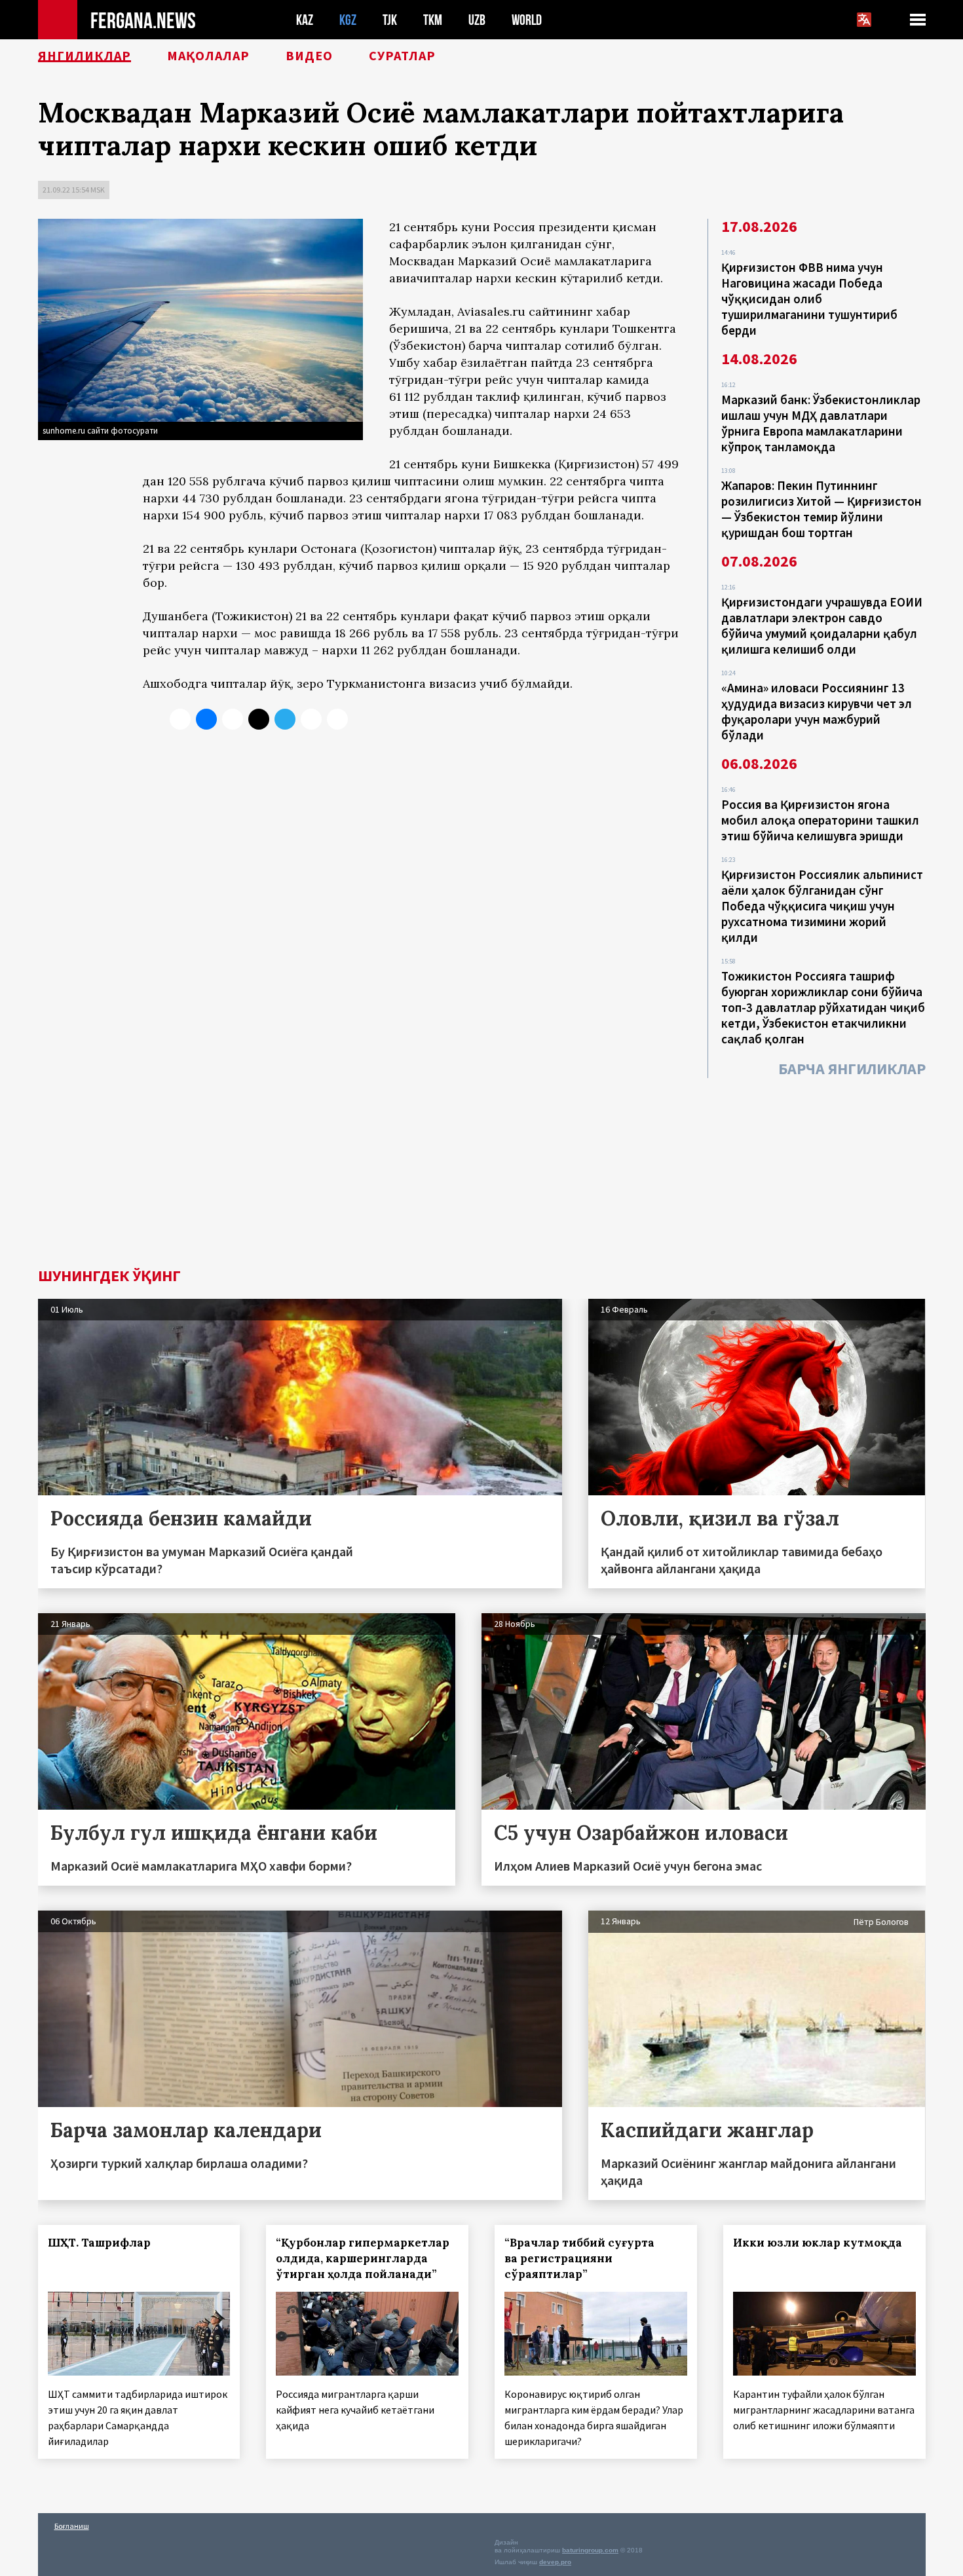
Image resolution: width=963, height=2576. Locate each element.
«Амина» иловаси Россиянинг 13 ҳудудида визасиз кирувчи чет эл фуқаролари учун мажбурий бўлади (817, 711)
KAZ (305, 20)
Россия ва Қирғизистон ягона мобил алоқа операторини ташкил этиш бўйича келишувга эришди (820, 820)
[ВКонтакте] (206, 719)
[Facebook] (311, 719)
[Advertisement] (481, 1170)
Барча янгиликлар (852, 1069)
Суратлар (402, 56)
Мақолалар (208, 56)
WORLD (527, 20)
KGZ (348, 20)
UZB (477, 20)
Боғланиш (72, 2526)
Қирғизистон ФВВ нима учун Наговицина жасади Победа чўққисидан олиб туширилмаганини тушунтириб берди (809, 299)
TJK (390, 20)
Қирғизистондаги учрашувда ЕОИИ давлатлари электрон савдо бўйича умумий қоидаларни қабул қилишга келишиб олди (822, 625)
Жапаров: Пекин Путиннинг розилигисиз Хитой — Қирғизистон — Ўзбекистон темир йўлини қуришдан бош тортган (821, 509)
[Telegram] (285, 719)
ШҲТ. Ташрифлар (99, 2243)
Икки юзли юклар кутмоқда (818, 2243)
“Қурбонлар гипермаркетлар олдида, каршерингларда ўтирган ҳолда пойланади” (363, 2258)
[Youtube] (337, 719)
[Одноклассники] (233, 719)
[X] (180, 719)
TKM (433, 20)
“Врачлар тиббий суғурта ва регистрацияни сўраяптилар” (579, 2258)
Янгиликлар (85, 56)
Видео (309, 56)
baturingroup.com (590, 2550)
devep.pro (555, 2562)
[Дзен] (259, 719)
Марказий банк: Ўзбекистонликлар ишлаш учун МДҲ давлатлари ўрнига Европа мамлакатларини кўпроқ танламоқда (821, 423)
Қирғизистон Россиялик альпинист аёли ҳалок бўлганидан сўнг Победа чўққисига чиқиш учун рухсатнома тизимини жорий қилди (822, 906)
